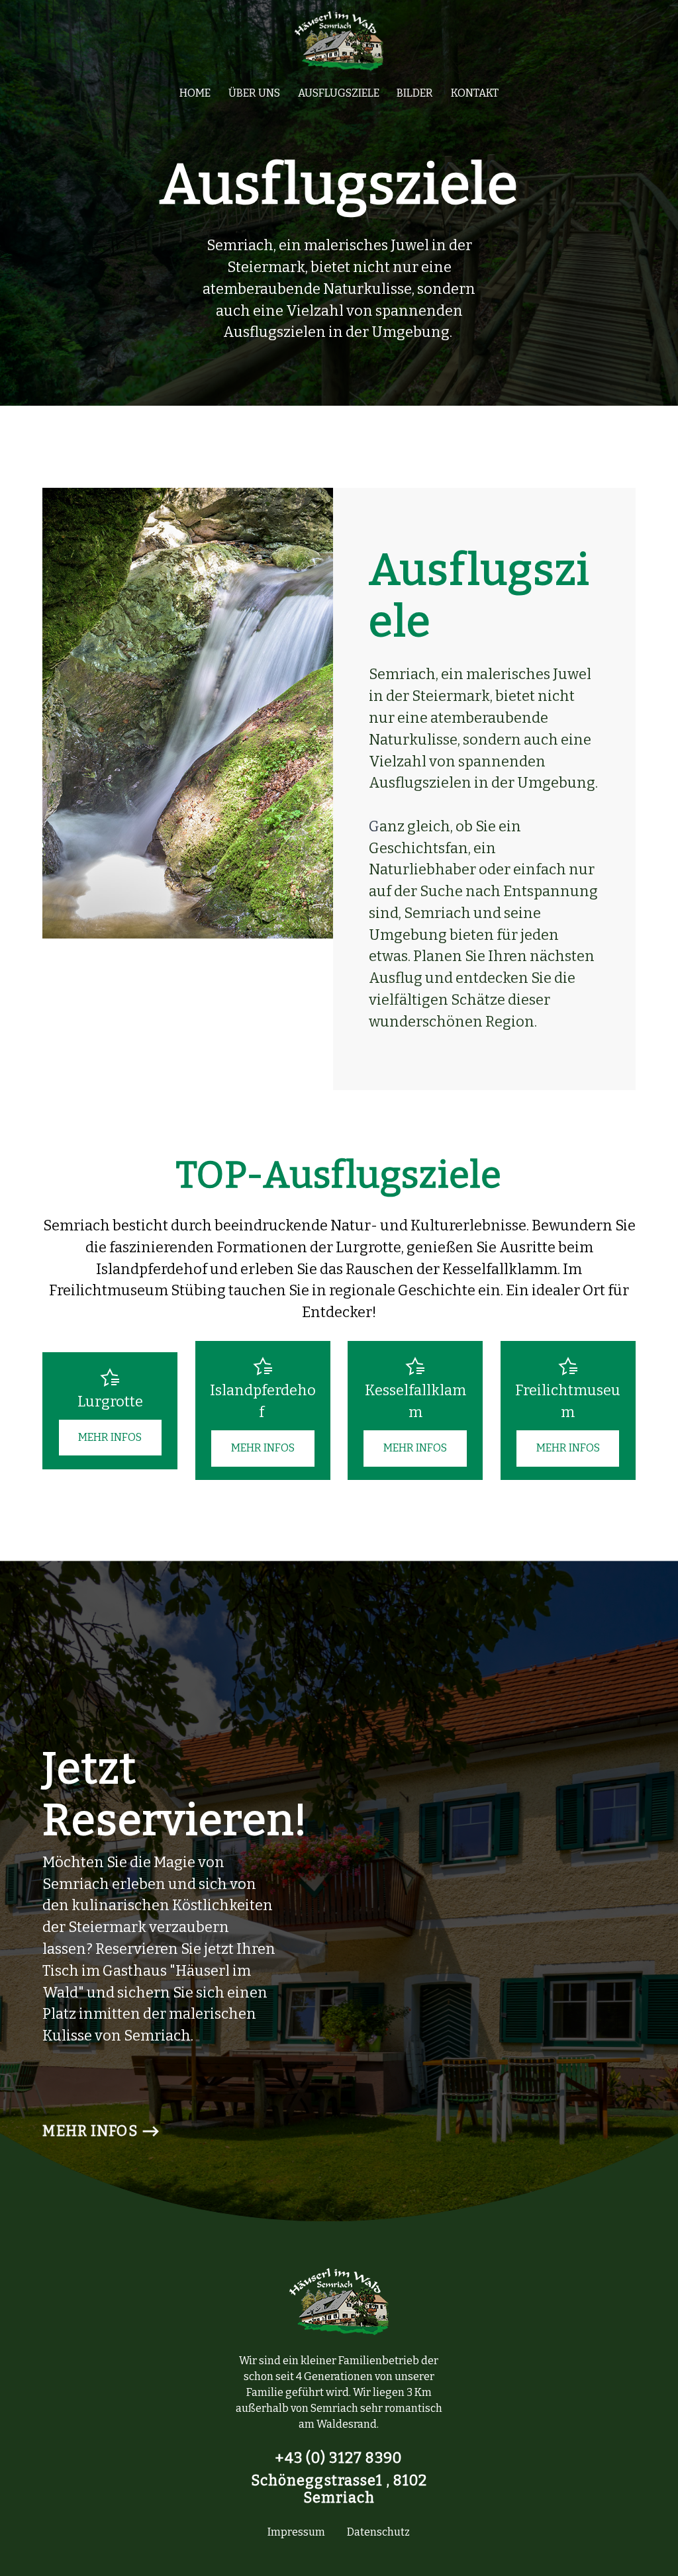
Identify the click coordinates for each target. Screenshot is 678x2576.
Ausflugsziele (339, 93)
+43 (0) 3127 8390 (339, 2458)
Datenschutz (378, 2532)
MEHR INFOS (110, 1437)
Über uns (254, 93)
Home (195, 93)
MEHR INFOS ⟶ (101, 2131)
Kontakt (475, 93)
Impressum (296, 2532)
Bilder (415, 93)
